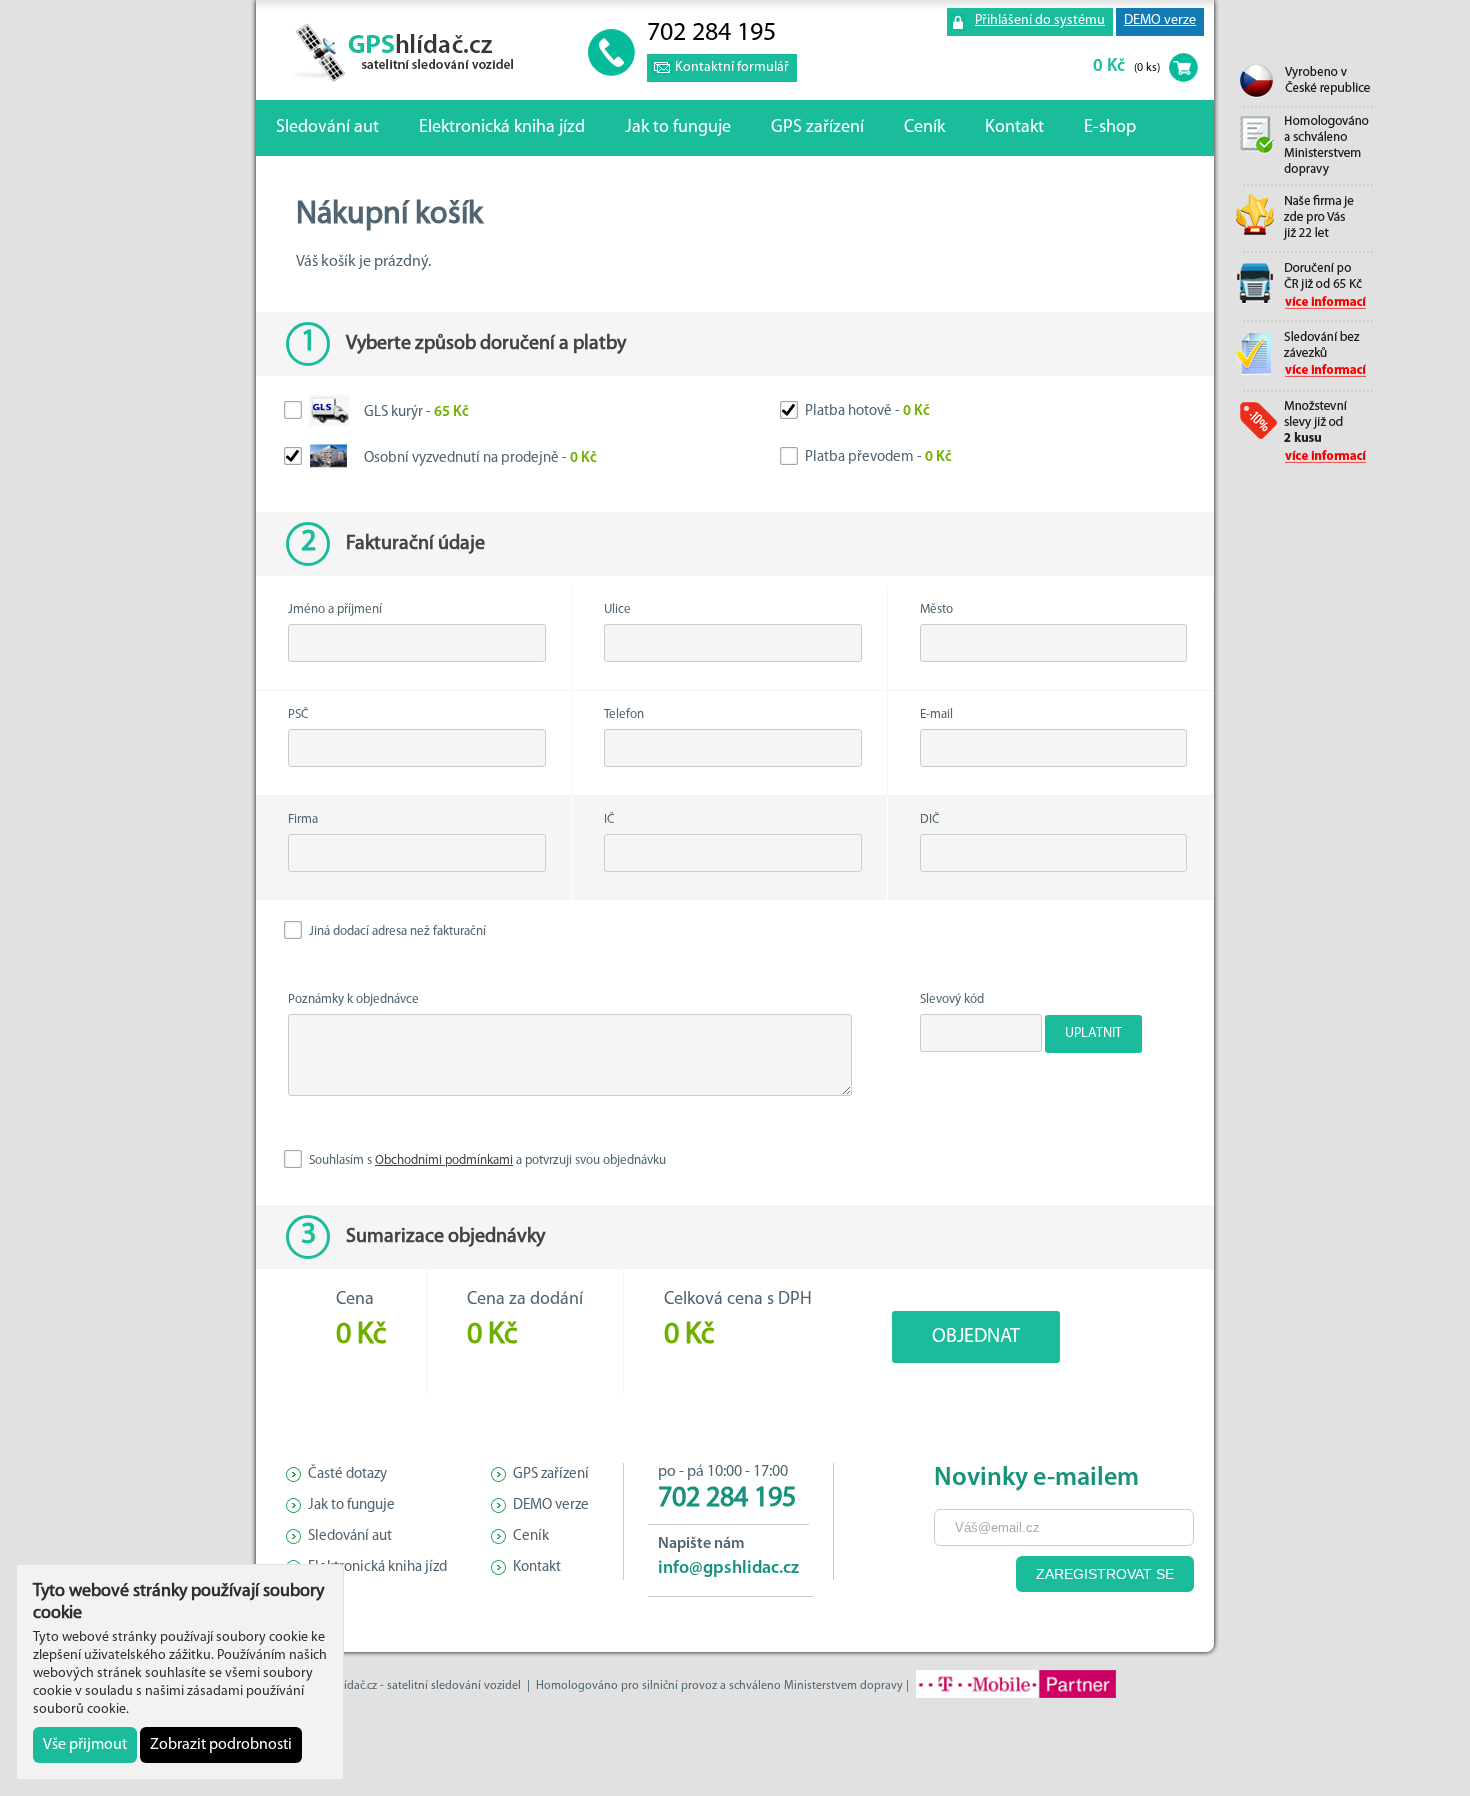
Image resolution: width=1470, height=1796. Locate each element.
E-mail (936, 714)
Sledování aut (327, 128)
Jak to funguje (678, 128)
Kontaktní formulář (732, 67)
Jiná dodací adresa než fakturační (396, 931)
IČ (609, 819)
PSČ (298, 714)
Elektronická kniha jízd (502, 128)
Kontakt (1014, 128)
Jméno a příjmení (335, 609)
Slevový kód (952, 999)
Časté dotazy (347, 1474)
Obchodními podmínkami (444, 1160)
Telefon (624, 714)
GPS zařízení (817, 128)
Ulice (617, 609)
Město (936, 609)
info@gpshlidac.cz (728, 1569)
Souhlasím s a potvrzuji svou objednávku (486, 1160)
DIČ (930, 819)
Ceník (924, 128)
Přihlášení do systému (1040, 20)
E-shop (1110, 128)
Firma (303, 819)
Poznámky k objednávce (353, 999)
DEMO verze (1160, 20)
